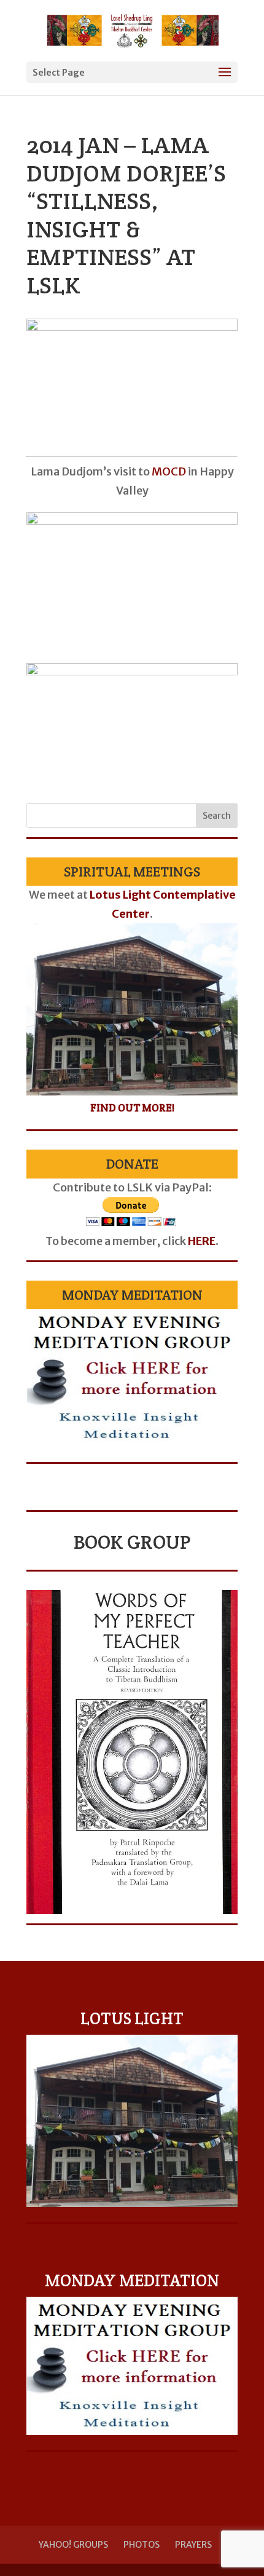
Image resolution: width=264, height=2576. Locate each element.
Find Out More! (132, 1108)
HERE (202, 1241)
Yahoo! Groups (73, 2545)
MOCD (169, 471)
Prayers (193, 2545)
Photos (142, 2545)
